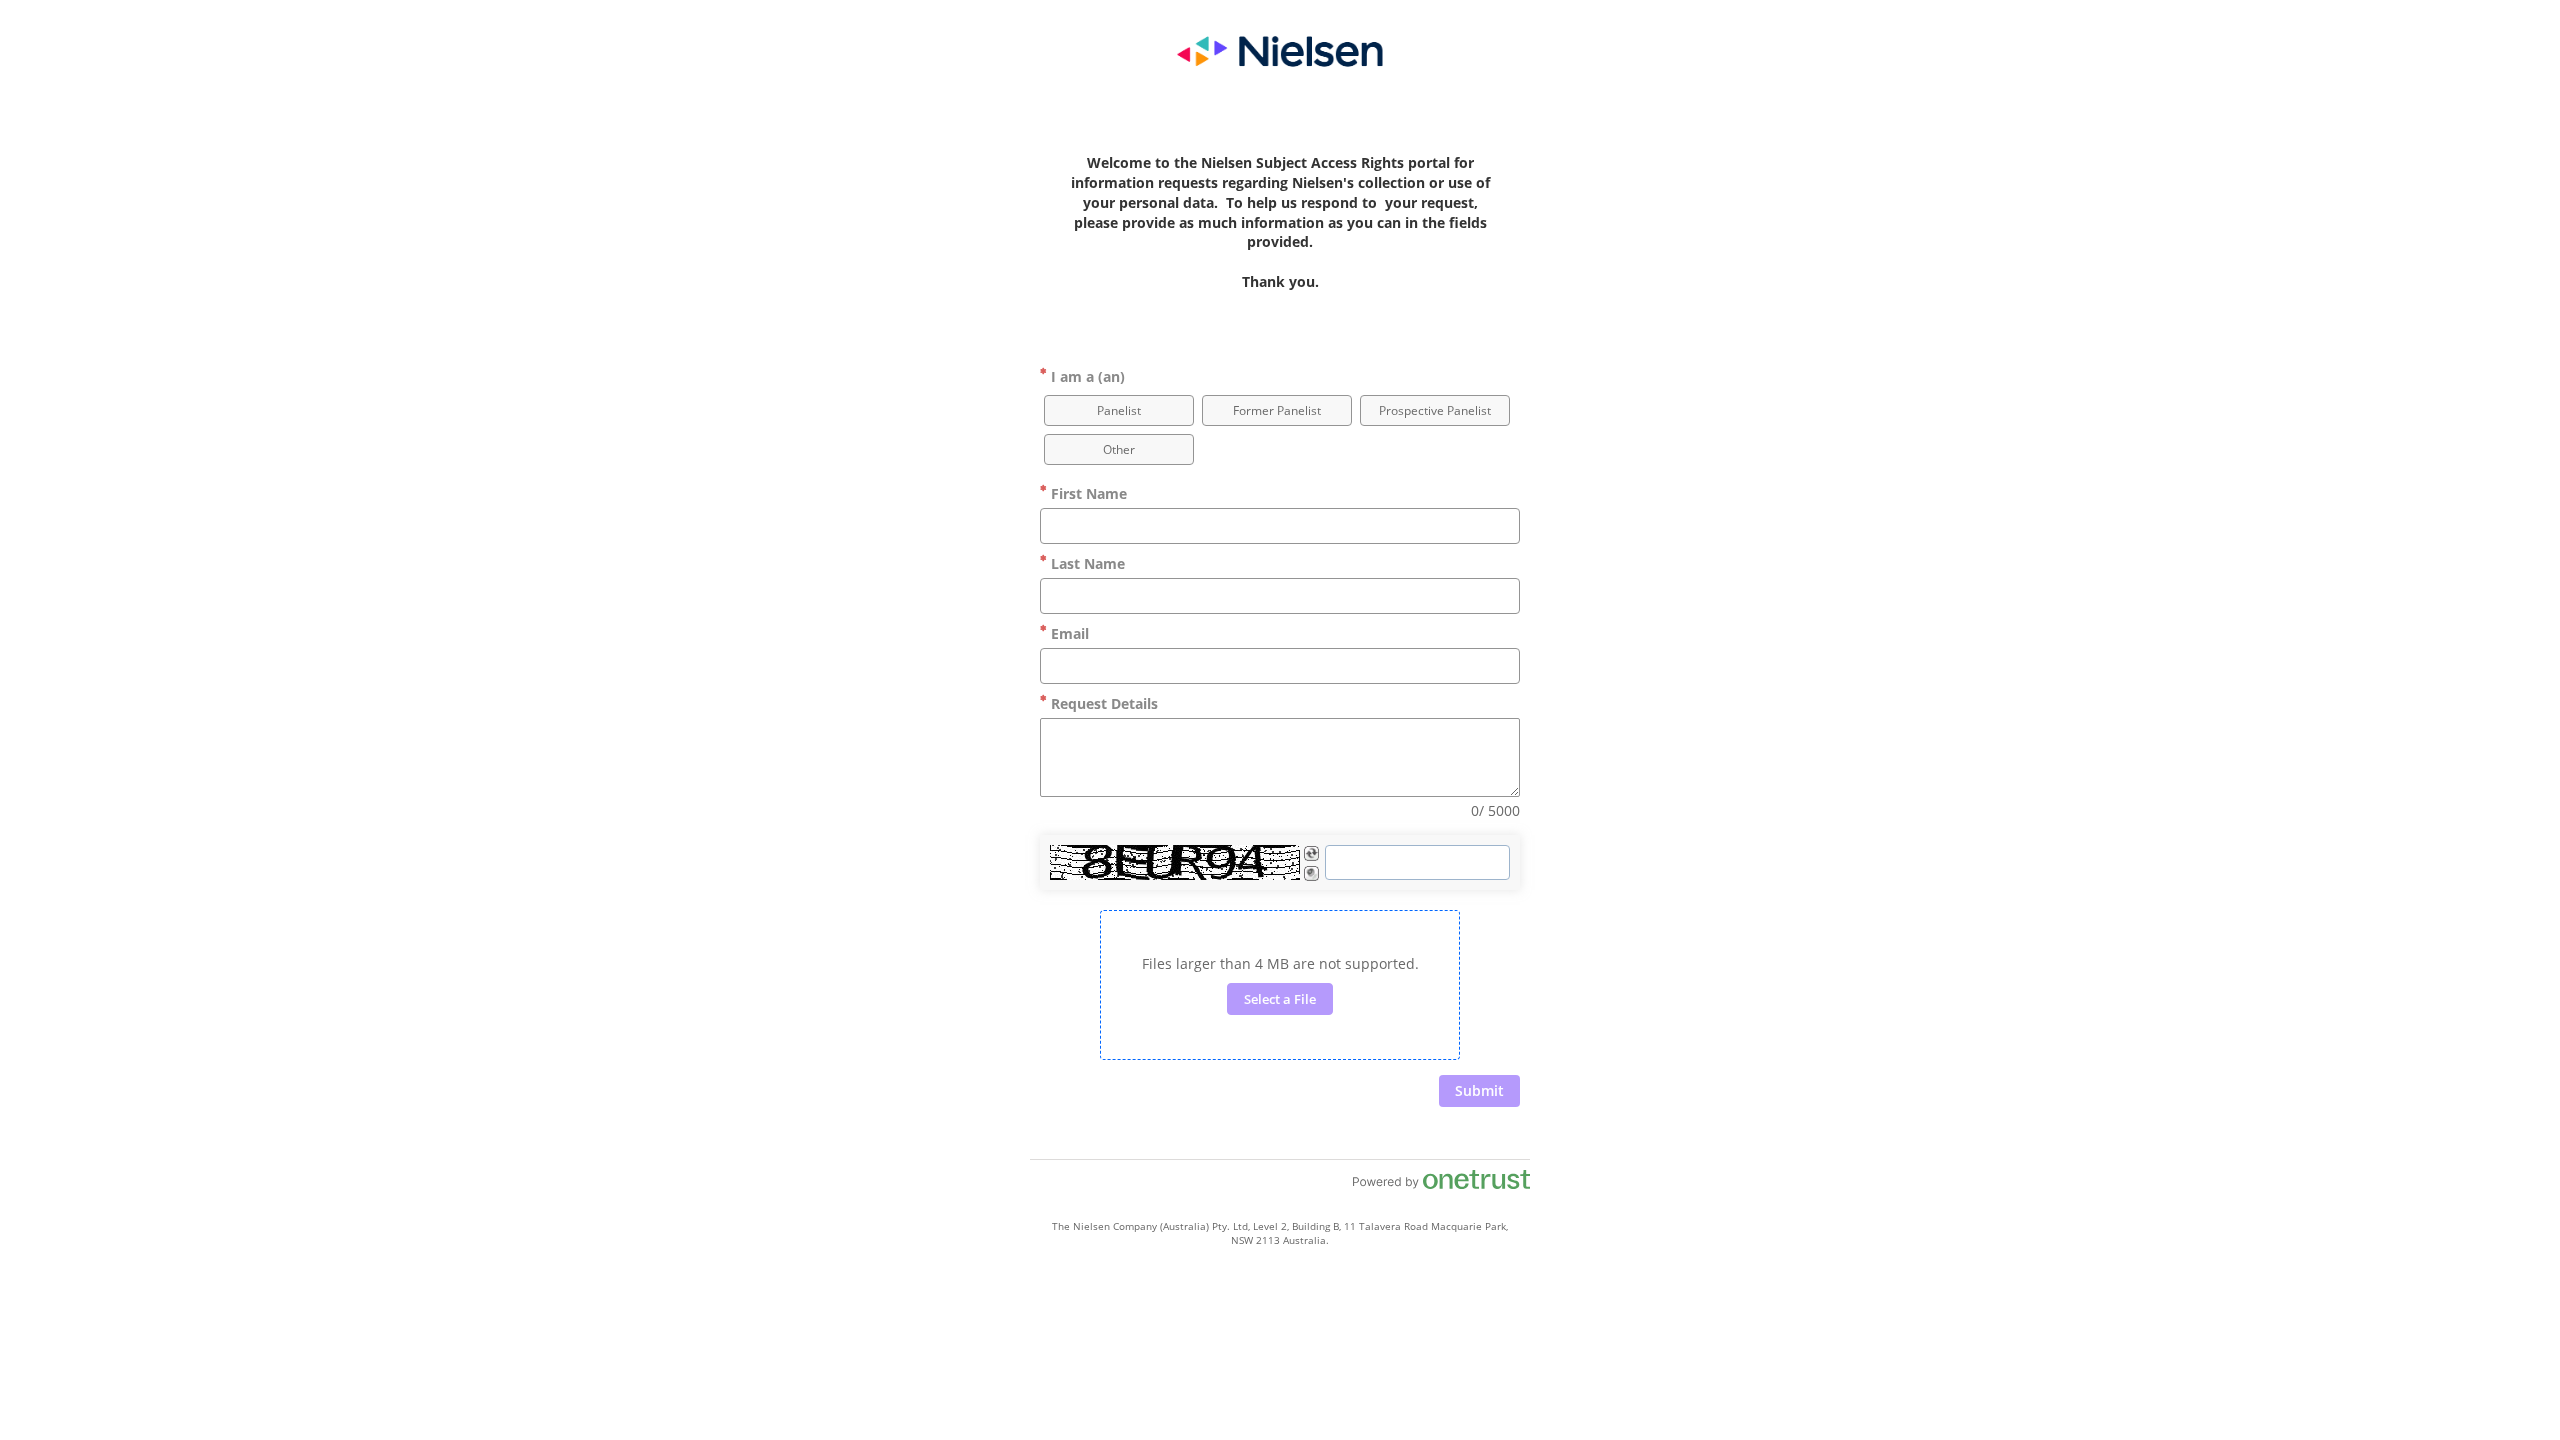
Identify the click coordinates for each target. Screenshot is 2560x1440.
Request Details (1102, 703)
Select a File (1280, 999)
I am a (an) (1086, 376)
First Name (1087, 493)
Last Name (1086, 563)
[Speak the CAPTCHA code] (1311, 873)
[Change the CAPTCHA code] (1311, 853)
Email (1068, 633)
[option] (1119, 410)
